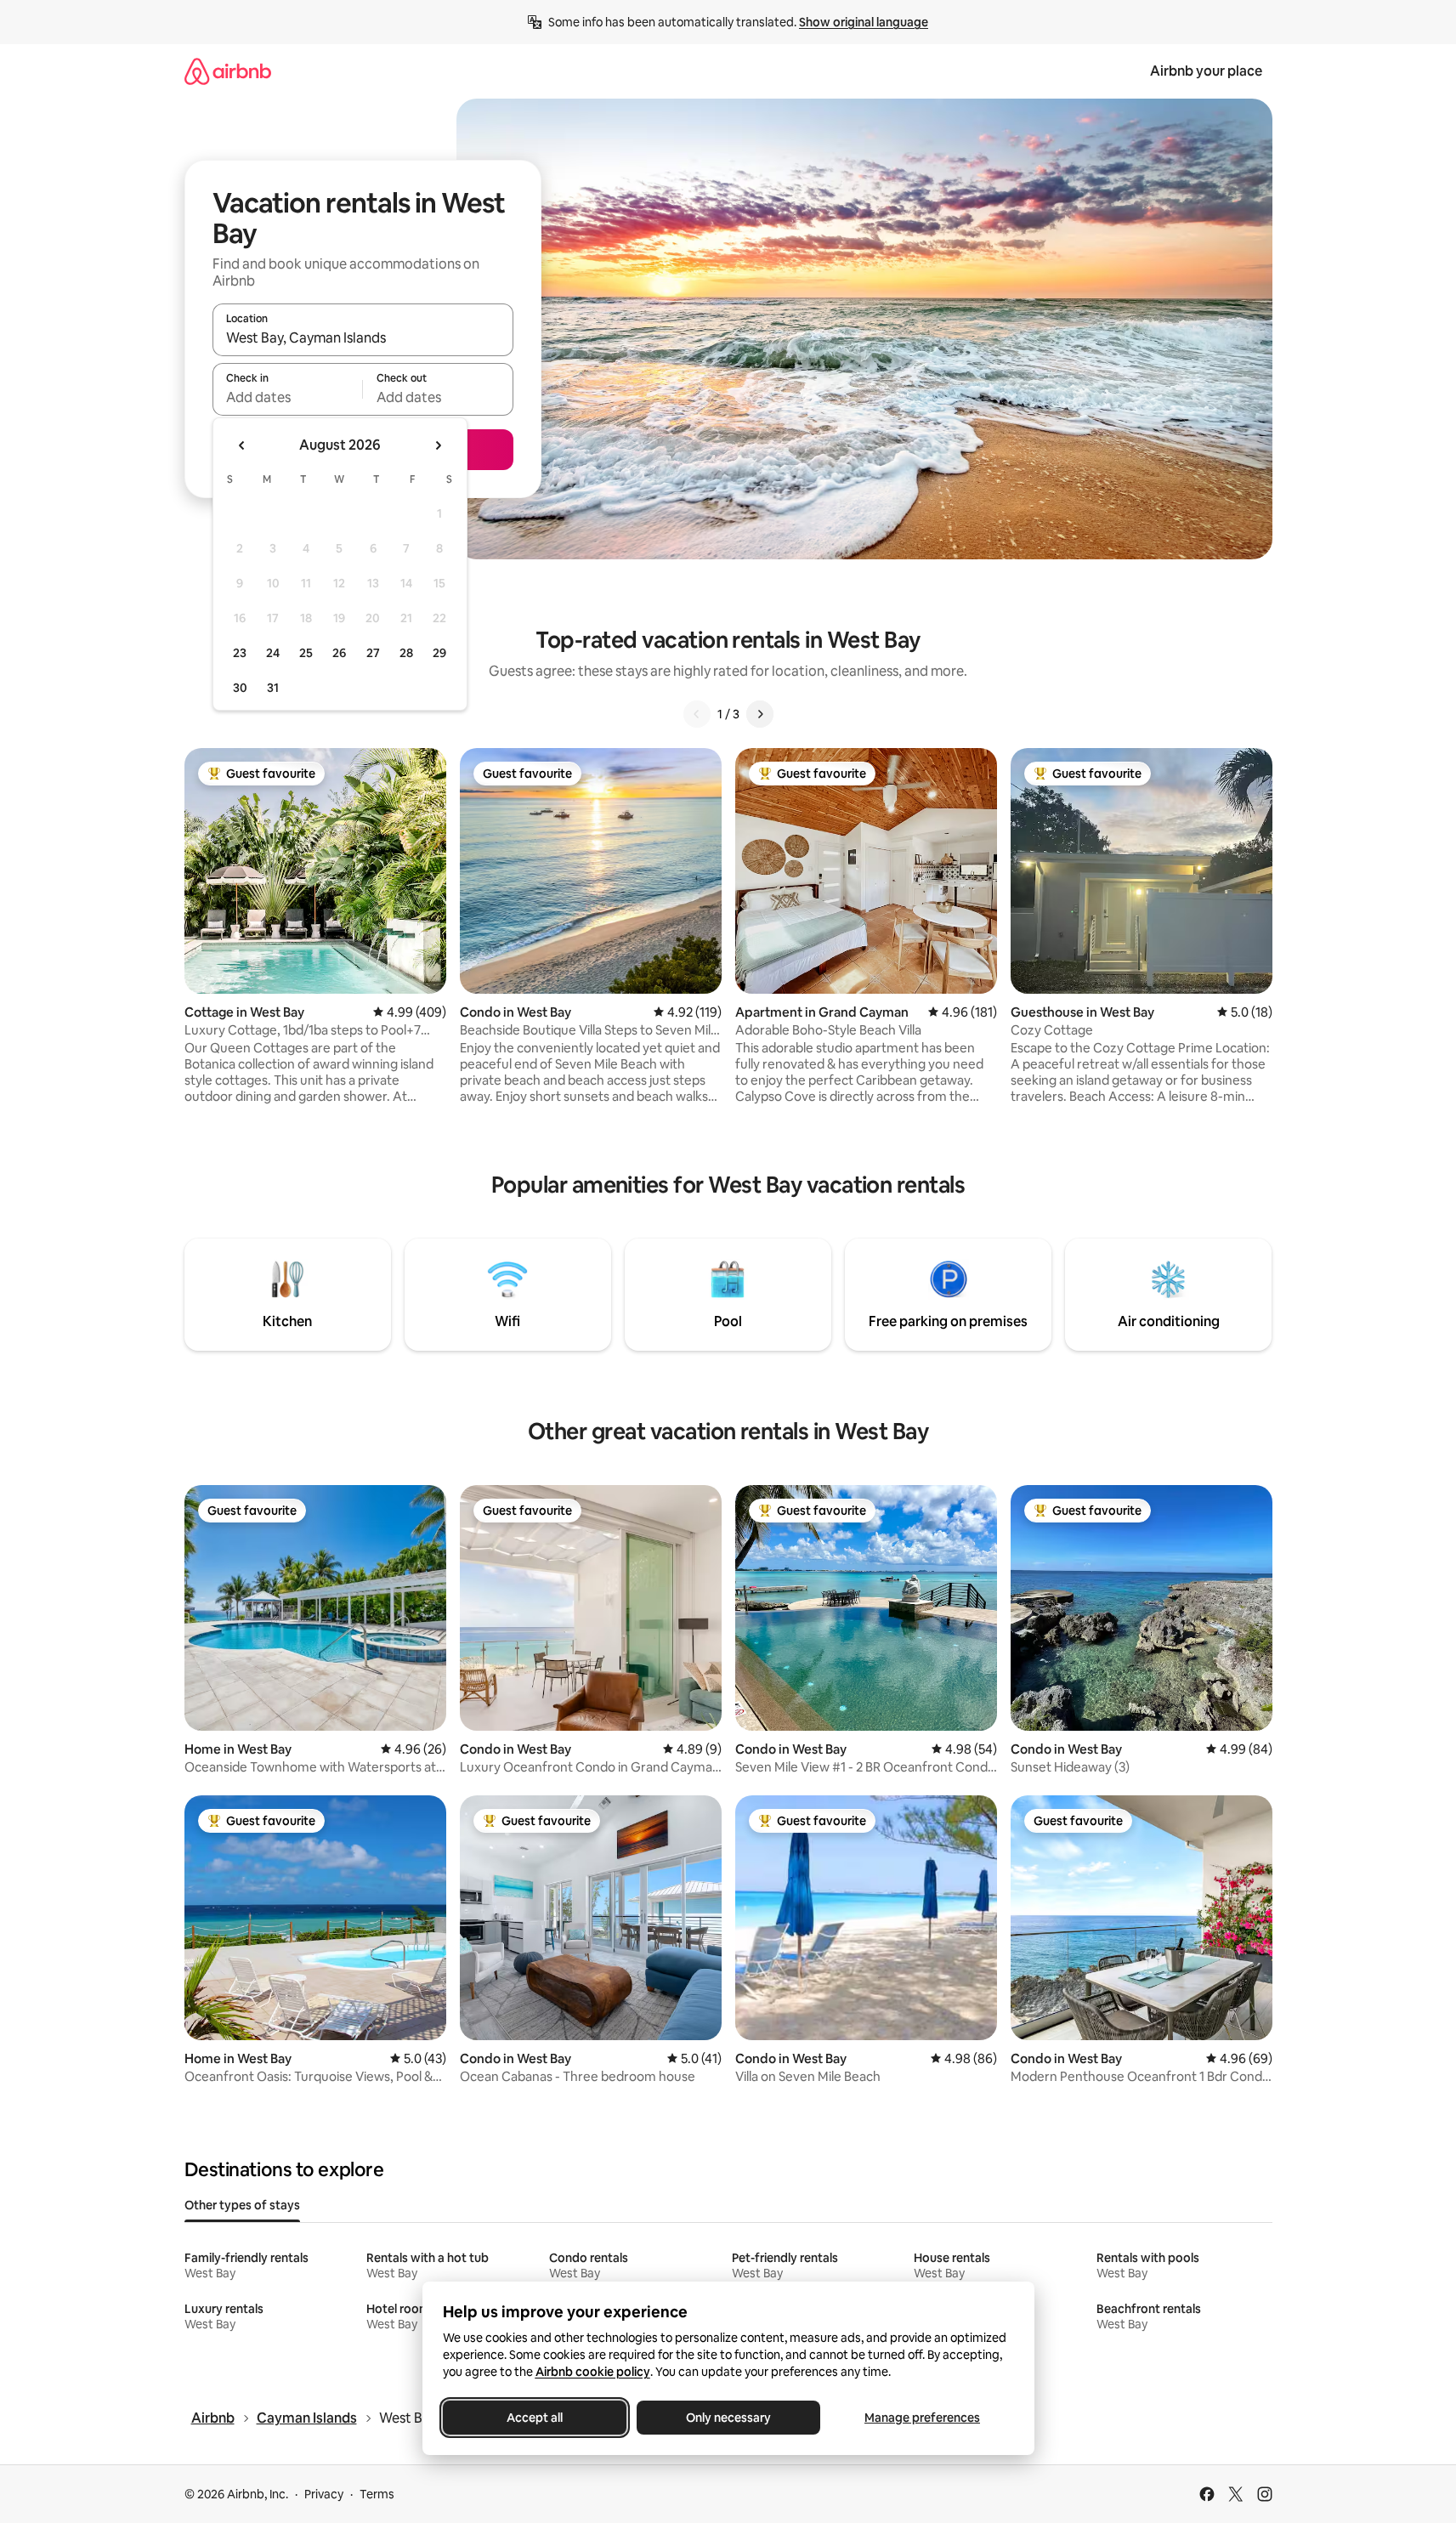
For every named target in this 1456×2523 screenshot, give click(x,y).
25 (306, 653)
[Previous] (697, 714)
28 (406, 653)
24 (273, 653)
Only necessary (728, 2418)
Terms (377, 2494)
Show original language (864, 22)
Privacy (324, 2494)
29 (439, 653)
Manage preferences (922, 2418)
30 (240, 688)
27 (373, 653)
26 (339, 653)
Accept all (535, 2418)
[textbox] (288, 397)
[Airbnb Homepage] (228, 71)
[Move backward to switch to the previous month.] (242, 445)
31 (273, 688)
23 (240, 653)
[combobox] (363, 337)
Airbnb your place (1206, 71)
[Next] (760, 714)
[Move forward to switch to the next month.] (438, 445)
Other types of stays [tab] (242, 2205)
